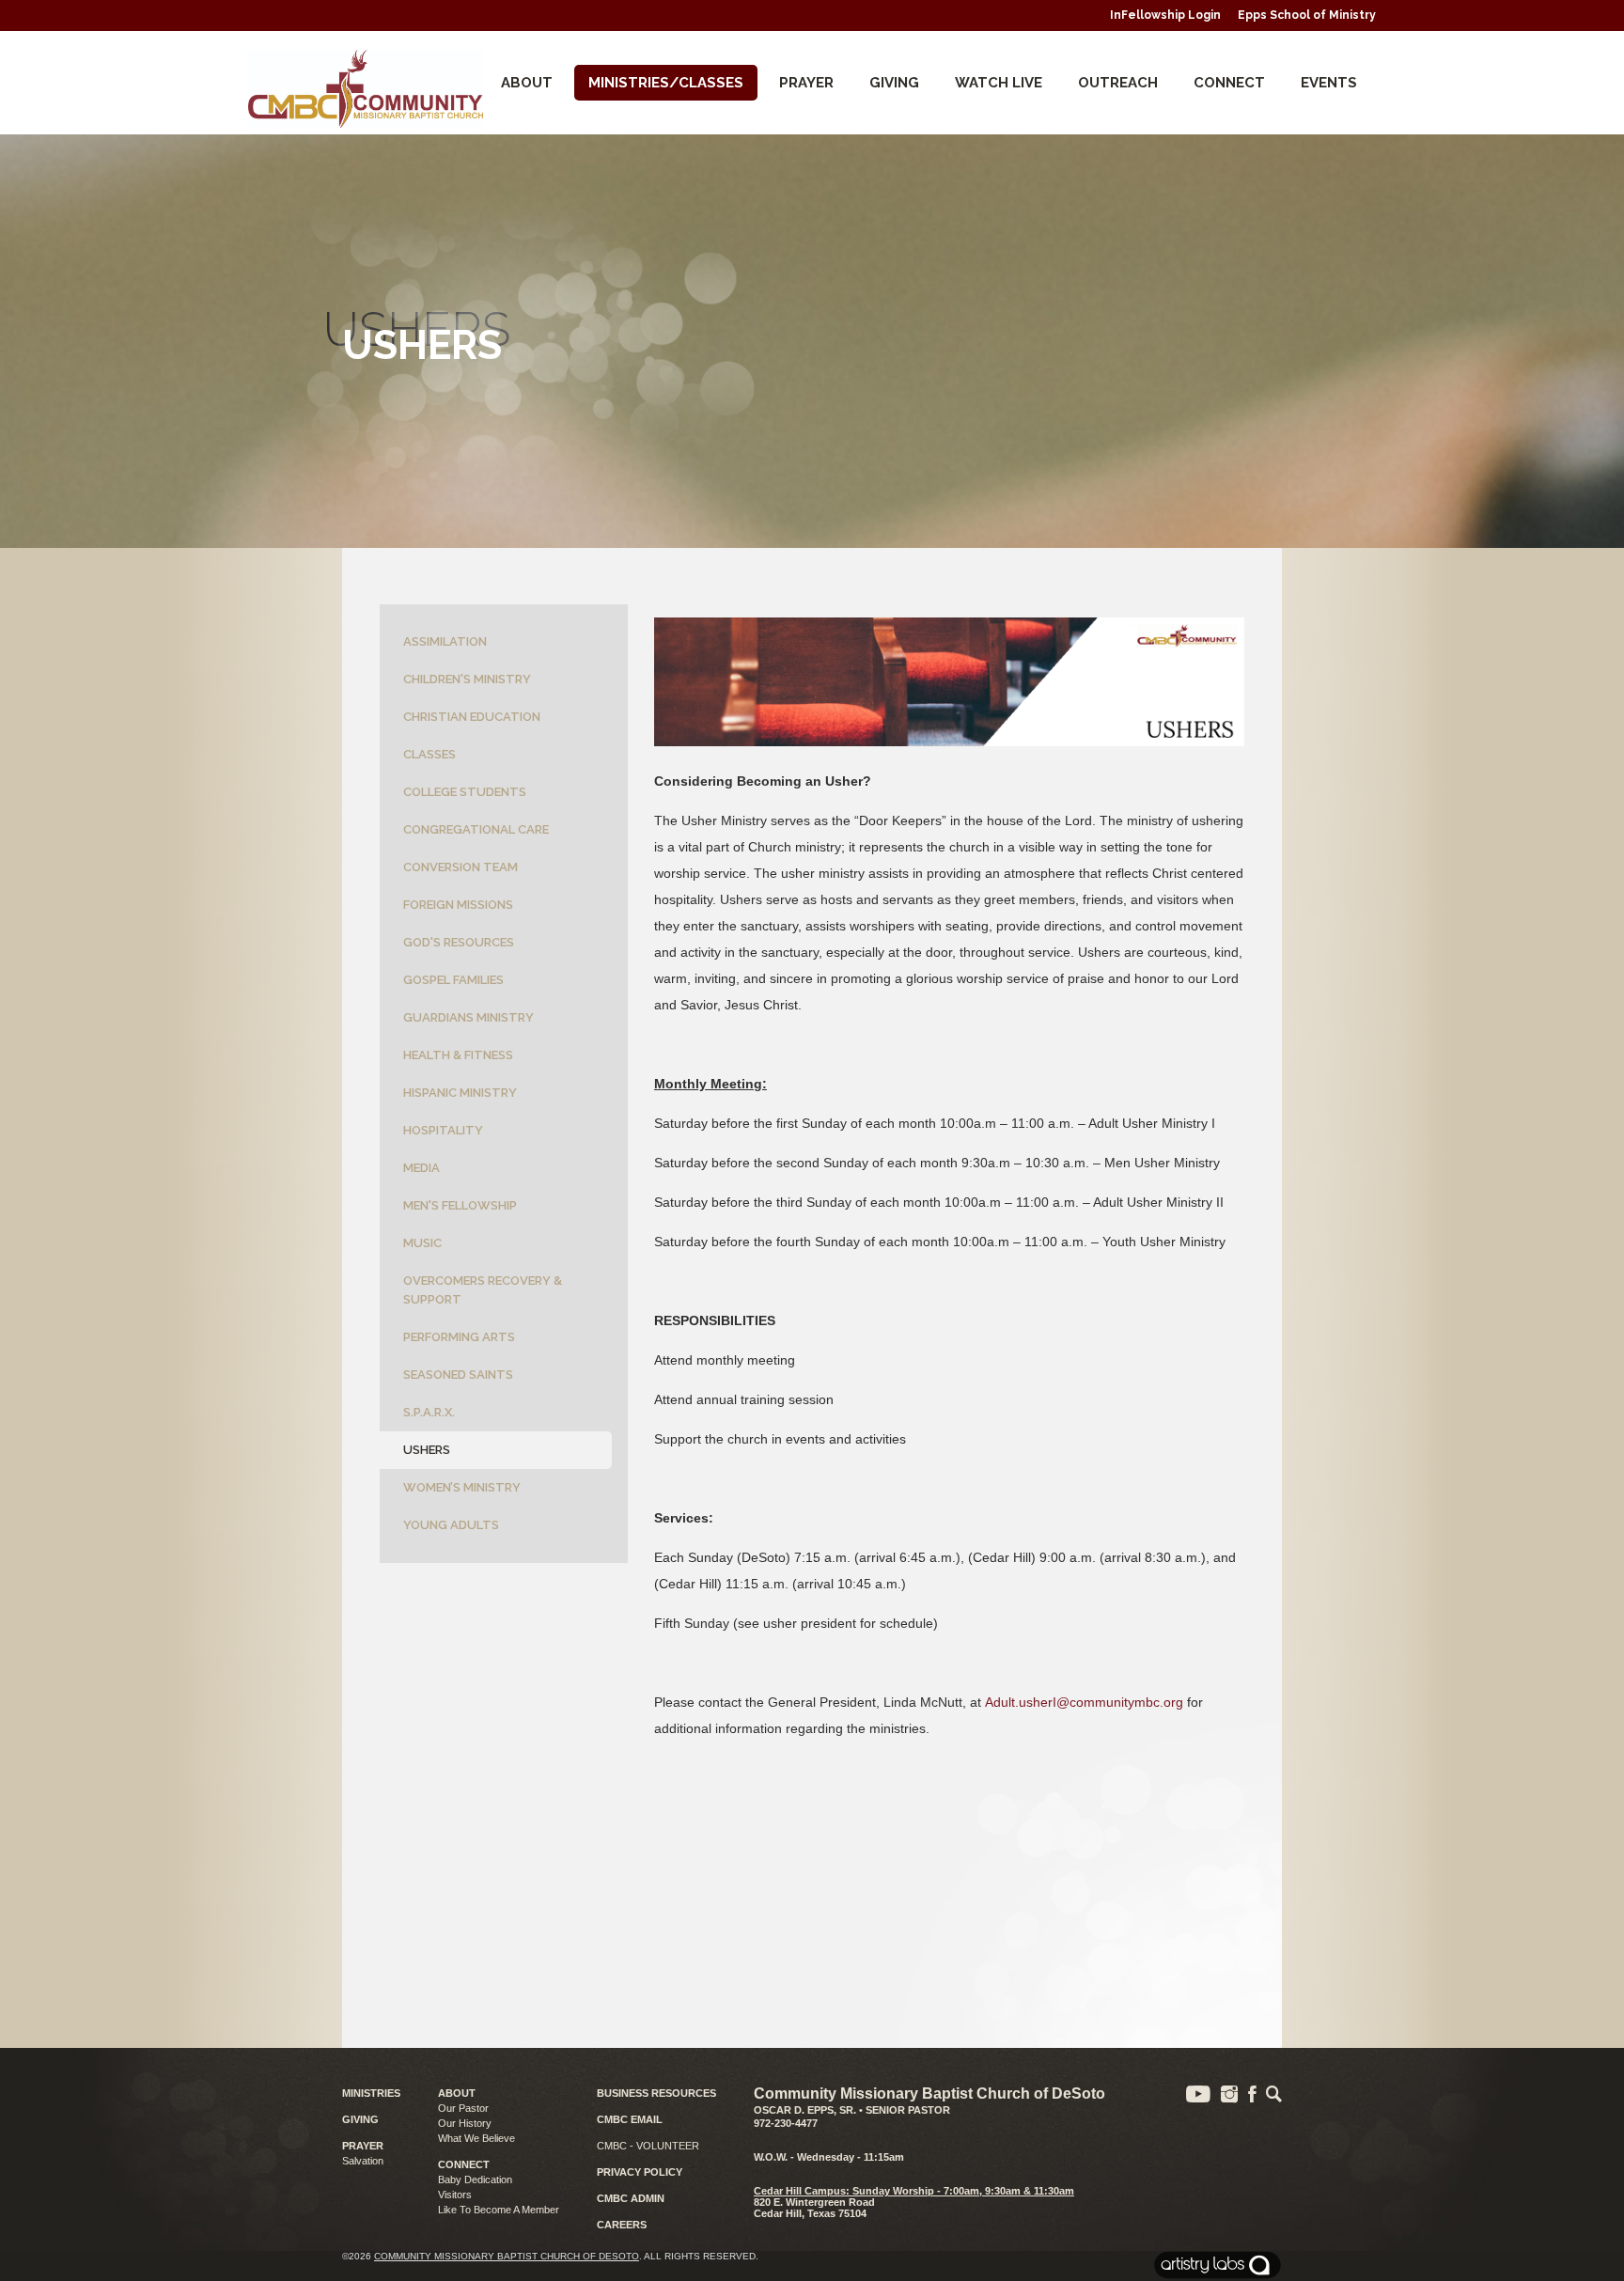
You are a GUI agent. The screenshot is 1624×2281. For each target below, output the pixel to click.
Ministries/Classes (666, 83)
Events (1329, 83)
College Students (465, 792)
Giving (894, 83)
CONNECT (1229, 83)
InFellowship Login (1165, 15)
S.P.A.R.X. (429, 1412)
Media (422, 1168)
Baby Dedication (475, 2179)
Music (422, 1243)
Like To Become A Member (499, 2210)
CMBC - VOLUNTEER (648, 2146)
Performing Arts (459, 1337)
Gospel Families (453, 980)
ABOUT (457, 2093)
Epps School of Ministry (1307, 15)
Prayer (806, 83)
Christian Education (472, 717)
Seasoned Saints (458, 1375)
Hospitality (443, 1130)
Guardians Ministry (468, 1017)
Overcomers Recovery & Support (483, 1290)
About (527, 83)
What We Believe (476, 2138)
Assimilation (445, 641)
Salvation (363, 2161)
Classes (429, 754)
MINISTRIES (371, 2093)
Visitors (455, 2195)
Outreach (1118, 83)
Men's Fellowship (460, 1205)
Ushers (427, 1450)
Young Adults (451, 1525)
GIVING (360, 2119)
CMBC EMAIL (630, 2119)
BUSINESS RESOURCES (656, 2093)
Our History (465, 2123)
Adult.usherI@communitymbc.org (1084, 1702)
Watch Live (999, 83)
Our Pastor (463, 2108)
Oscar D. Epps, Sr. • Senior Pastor (852, 2110)
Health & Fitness (458, 1055)
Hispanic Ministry (460, 1093)
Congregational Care (476, 829)
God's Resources (459, 942)
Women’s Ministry (462, 1487)
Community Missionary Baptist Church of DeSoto (507, 2256)
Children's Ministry (467, 679)
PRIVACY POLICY (640, 2172)
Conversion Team (461, 867)
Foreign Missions (458, 905)
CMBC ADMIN (631, 2198)
